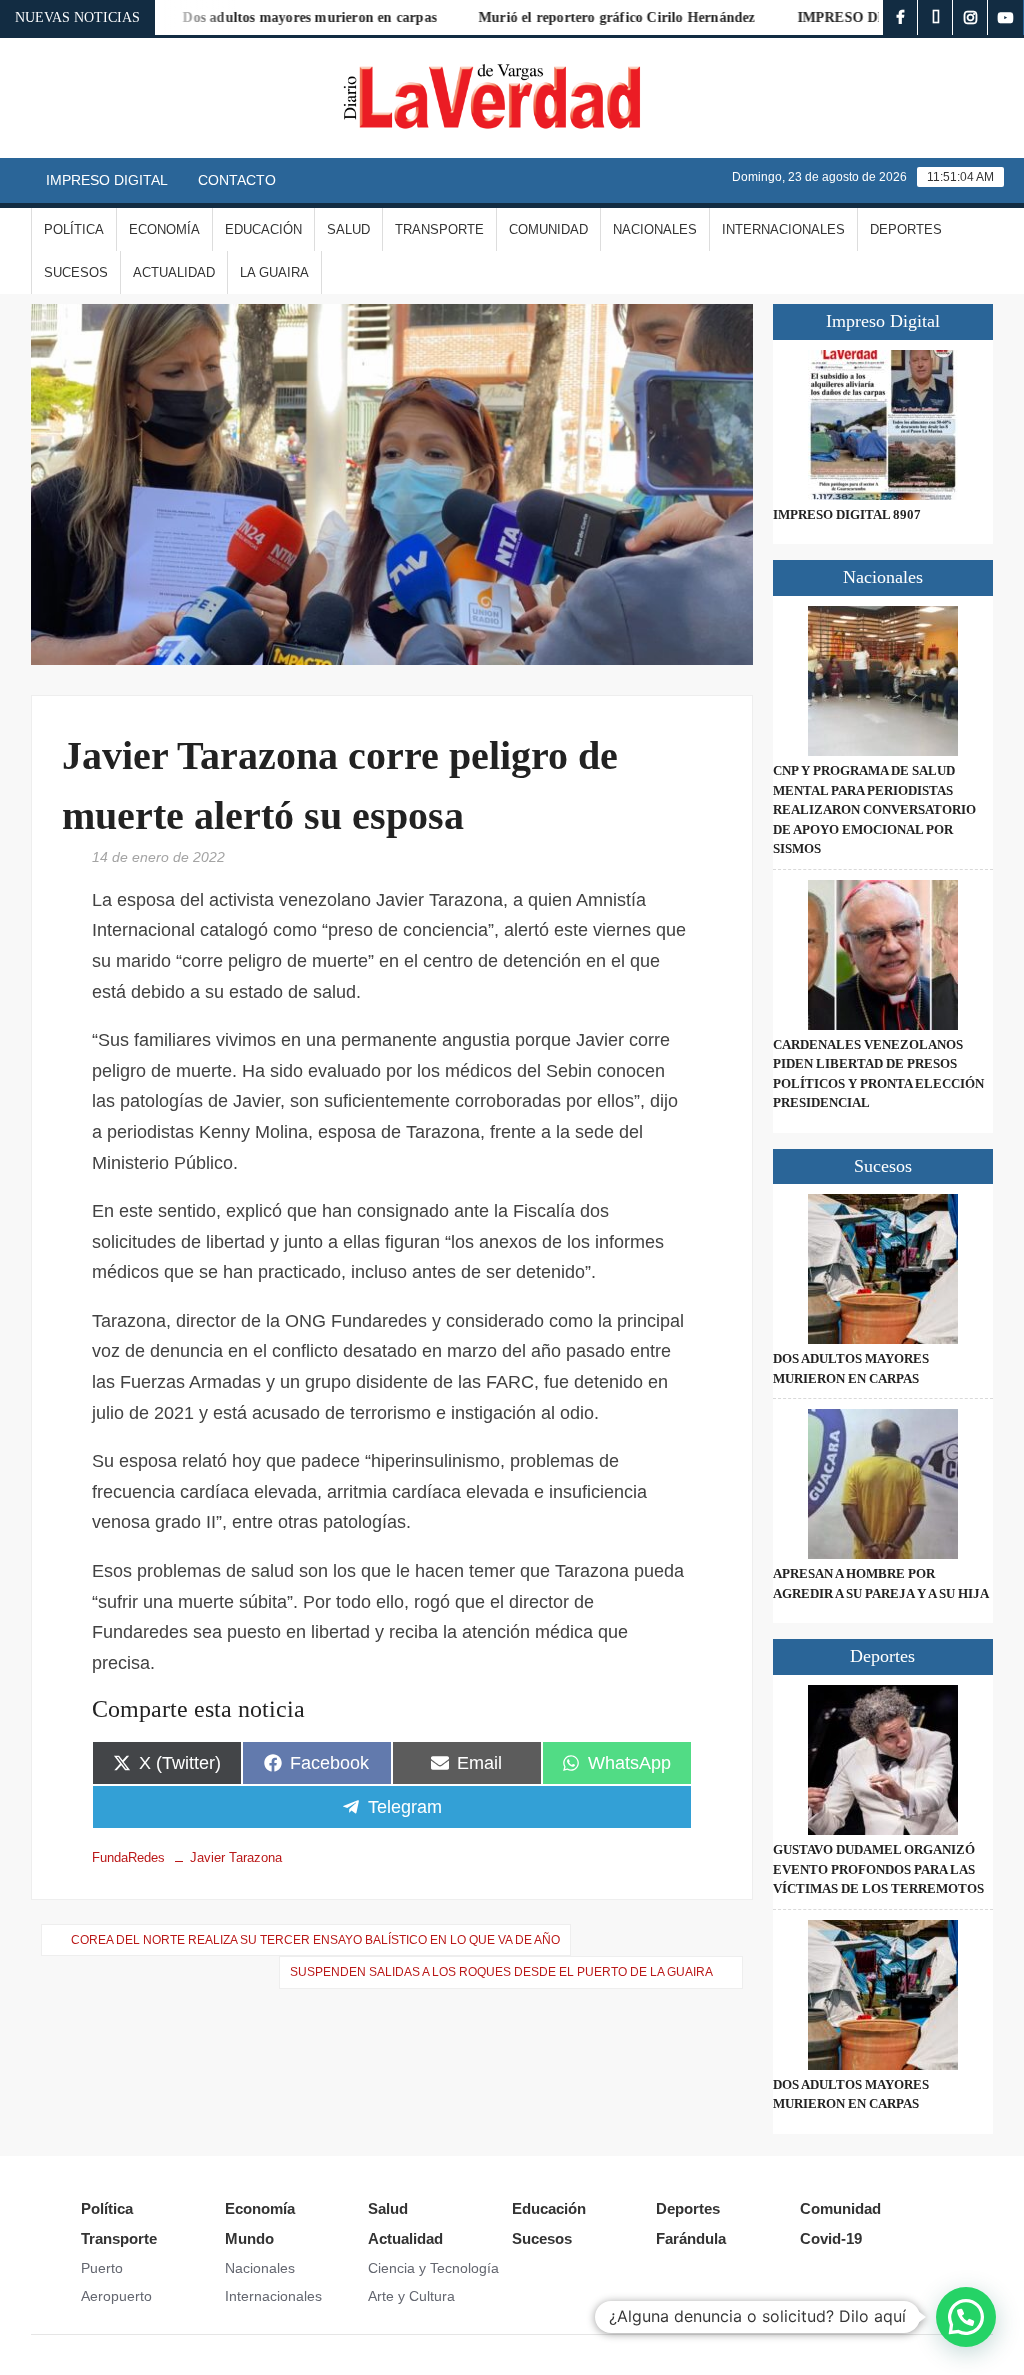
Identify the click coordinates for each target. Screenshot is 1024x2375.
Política (74, 229)
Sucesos (76, 272)
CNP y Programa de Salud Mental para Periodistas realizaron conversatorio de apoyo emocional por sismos (874, 809)
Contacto (237, 180)
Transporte (439, 229)
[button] (966, 2317)
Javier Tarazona (236, 1857)
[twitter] (935, 17)
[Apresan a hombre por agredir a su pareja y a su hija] (883, 1484)
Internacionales (783, 229)
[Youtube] (1005, 17)
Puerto (102, 2268)
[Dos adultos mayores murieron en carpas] (883, 1269)
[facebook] (900, 17)
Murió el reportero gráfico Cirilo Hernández (579, 17)
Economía (164, 229)
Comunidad (548, 229)
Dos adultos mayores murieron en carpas (272, 17)
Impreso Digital (107, 180)
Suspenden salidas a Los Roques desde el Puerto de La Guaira (501, 1972)
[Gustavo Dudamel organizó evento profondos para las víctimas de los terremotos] (883, 1760)
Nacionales (655, 229)
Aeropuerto (116, 2296)
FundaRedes (128, 1857)
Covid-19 (831, 2238)
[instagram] (970, 17)
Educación (263, 229)
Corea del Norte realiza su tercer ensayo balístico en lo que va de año (315, 1940)
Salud (348, 229)
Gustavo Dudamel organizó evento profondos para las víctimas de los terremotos (878, 1869)
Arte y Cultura (411, 2296)
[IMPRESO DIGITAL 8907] (883, 425)
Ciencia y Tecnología (433, 2268)
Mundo (249, 2238)
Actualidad (174, 272)
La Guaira (274, 272)
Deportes (906, 229)
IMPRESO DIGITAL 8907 (841, 17)
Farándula (691, 2238)
